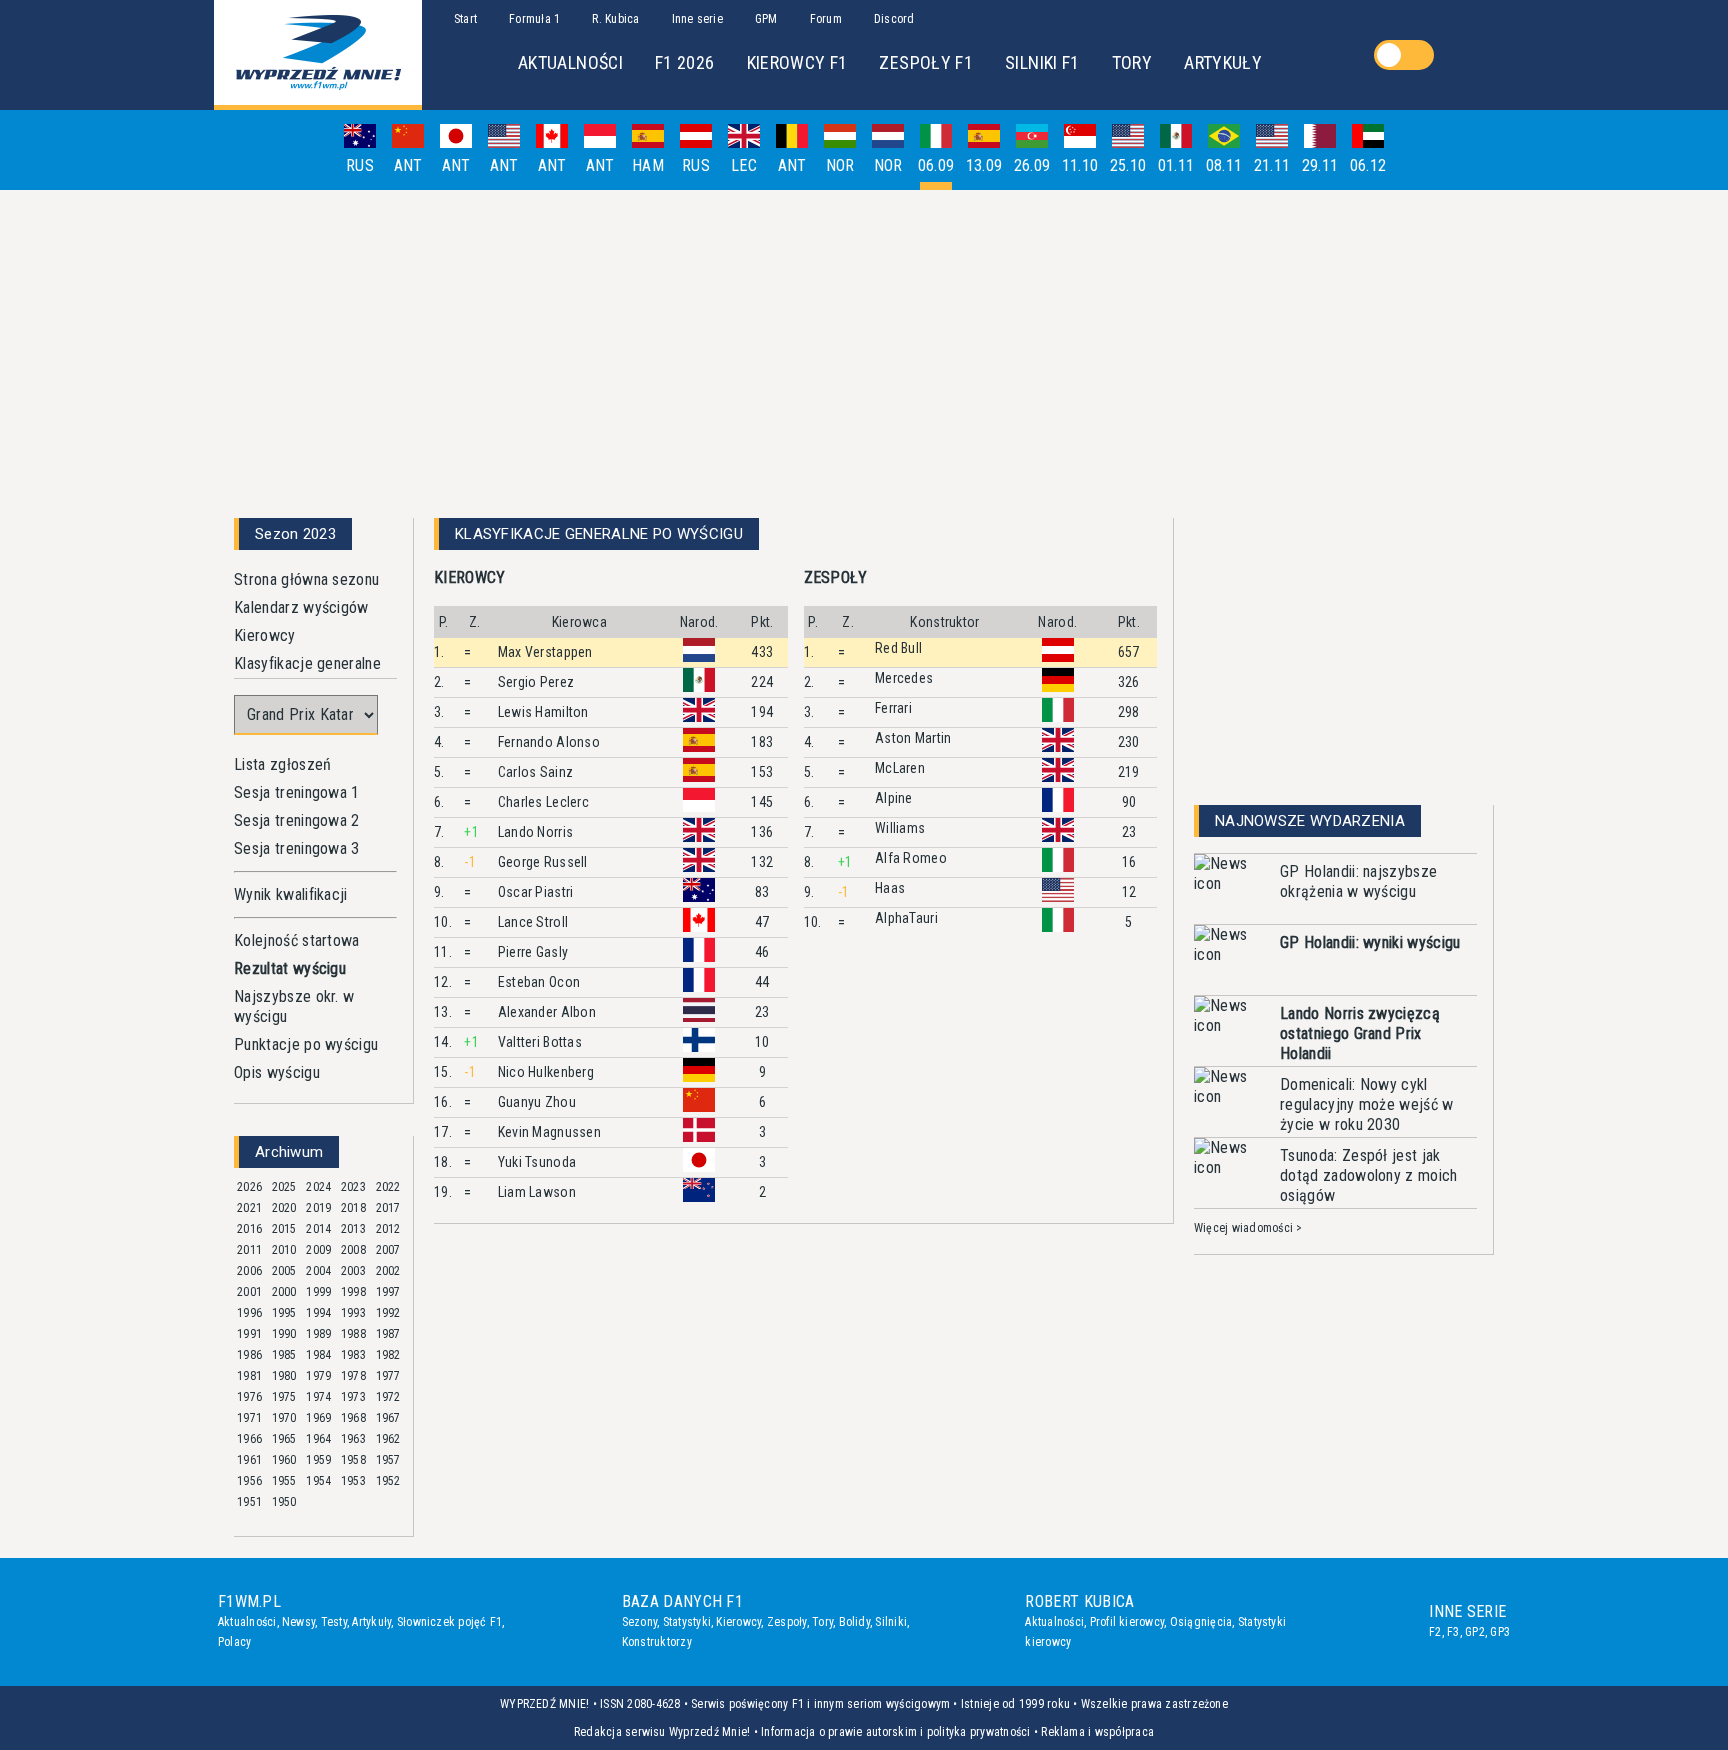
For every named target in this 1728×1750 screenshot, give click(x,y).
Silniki (891, 1622)
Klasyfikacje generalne (307, 663)
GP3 (1500, 1632)
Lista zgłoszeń (282, 764)
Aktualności (247, 1622)
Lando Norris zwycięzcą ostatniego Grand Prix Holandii (1360, 1033)
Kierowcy (265, 635)
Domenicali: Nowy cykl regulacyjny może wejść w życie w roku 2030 (1367, 1104)
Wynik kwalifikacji (291, 894)
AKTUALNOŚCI (570, 62)
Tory (822, 1622)
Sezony (639, 1622)
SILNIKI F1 (1042, 62)
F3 (1453, 1632)
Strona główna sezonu (306, 579)
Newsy (298, 1622)
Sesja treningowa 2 (297, 820)
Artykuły (371, 1622)
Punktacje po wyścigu (306, 1044)
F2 (1435, 1632)
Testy (334, 1622)
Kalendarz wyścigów (301, 607)
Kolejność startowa (297, 940)
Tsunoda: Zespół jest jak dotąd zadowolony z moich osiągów (1369, 1175)
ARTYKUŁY (1223, 62)
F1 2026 (685, 62)
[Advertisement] (864, 346)
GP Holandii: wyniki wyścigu (1370, 942)
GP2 (1475, 1632)
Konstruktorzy (657, 1642)
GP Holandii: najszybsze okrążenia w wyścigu (1358, 881)
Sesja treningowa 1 (297, 792)
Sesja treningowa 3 (297, 848)
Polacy (234, 1642)
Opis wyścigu (277, 1072)
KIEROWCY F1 (797, 62)
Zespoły (787, 1622)
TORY (1132, 62)
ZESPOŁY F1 (926, 62)
